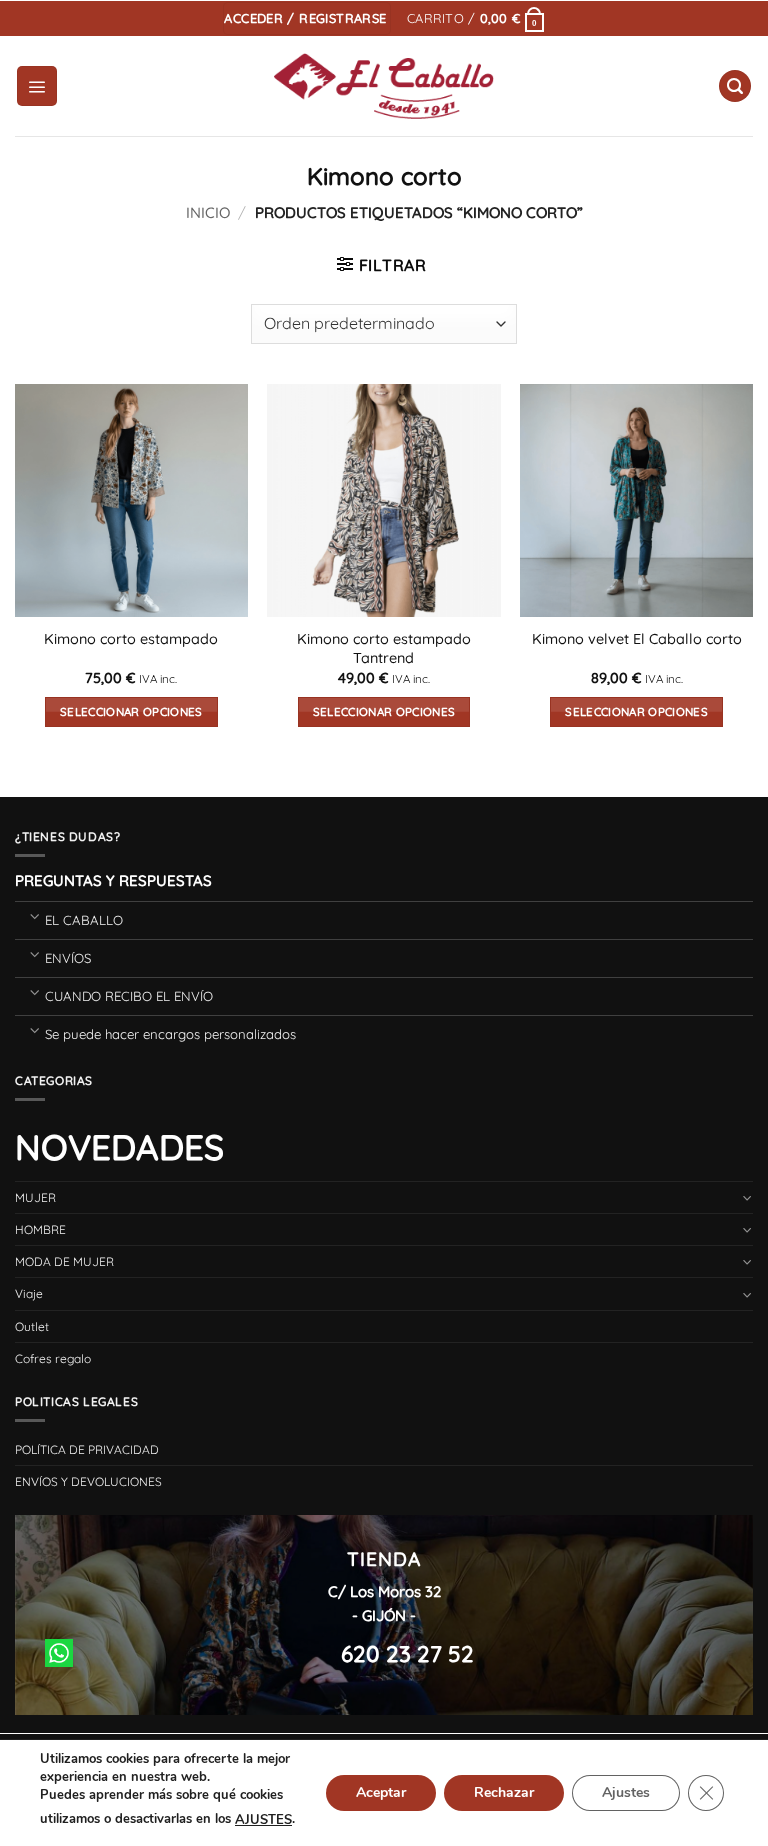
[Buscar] (735, 86)
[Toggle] (34, 915)
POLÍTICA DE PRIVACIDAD (87, 1449)
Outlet (32, 1326)
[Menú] (37, 86)
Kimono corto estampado (131, 639)
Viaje (29, 1293)
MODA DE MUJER (64, 1261)
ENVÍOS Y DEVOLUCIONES (88, 1481)
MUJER (35, 1197)
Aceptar (381, 1792)
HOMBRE (40, 1229)
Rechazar (504, 1792)
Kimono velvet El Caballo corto (637, 639)
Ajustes (626, 1792)
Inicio (208, 212)
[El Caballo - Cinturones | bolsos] (384, 86)
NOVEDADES (119, 1147)
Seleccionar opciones (131, 711)
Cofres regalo (53, 1358)
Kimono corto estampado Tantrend (384, 648)
